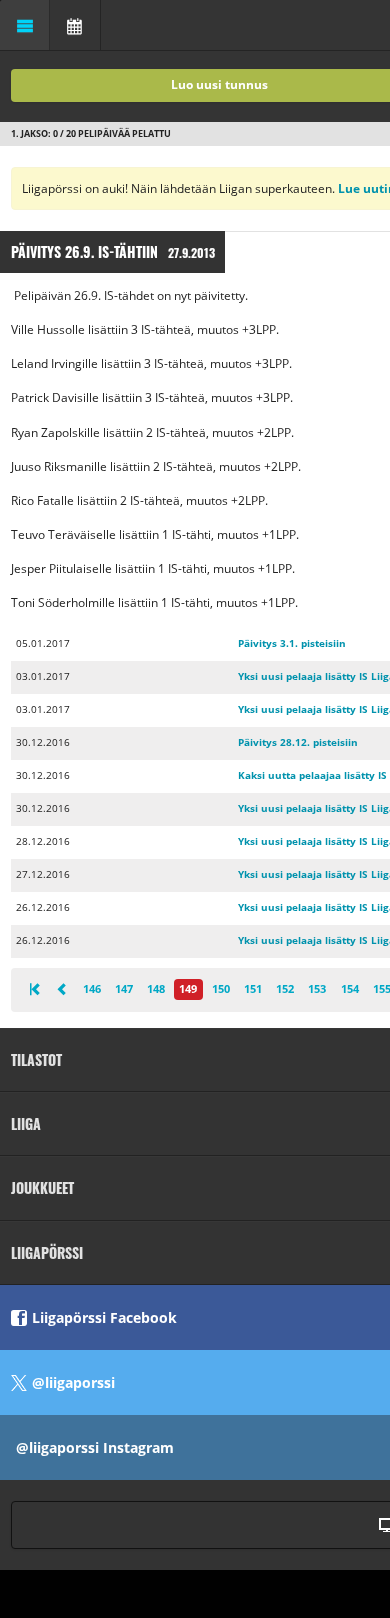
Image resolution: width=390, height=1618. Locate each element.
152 (285, 988)
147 (124, 988)
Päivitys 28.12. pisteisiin (298, 742)
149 (188, 988)
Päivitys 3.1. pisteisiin (292, 643)
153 (317, 988)
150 (221, 988)
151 (253, 988)
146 (92, 988)
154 (350, 988)
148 (156, 988)
